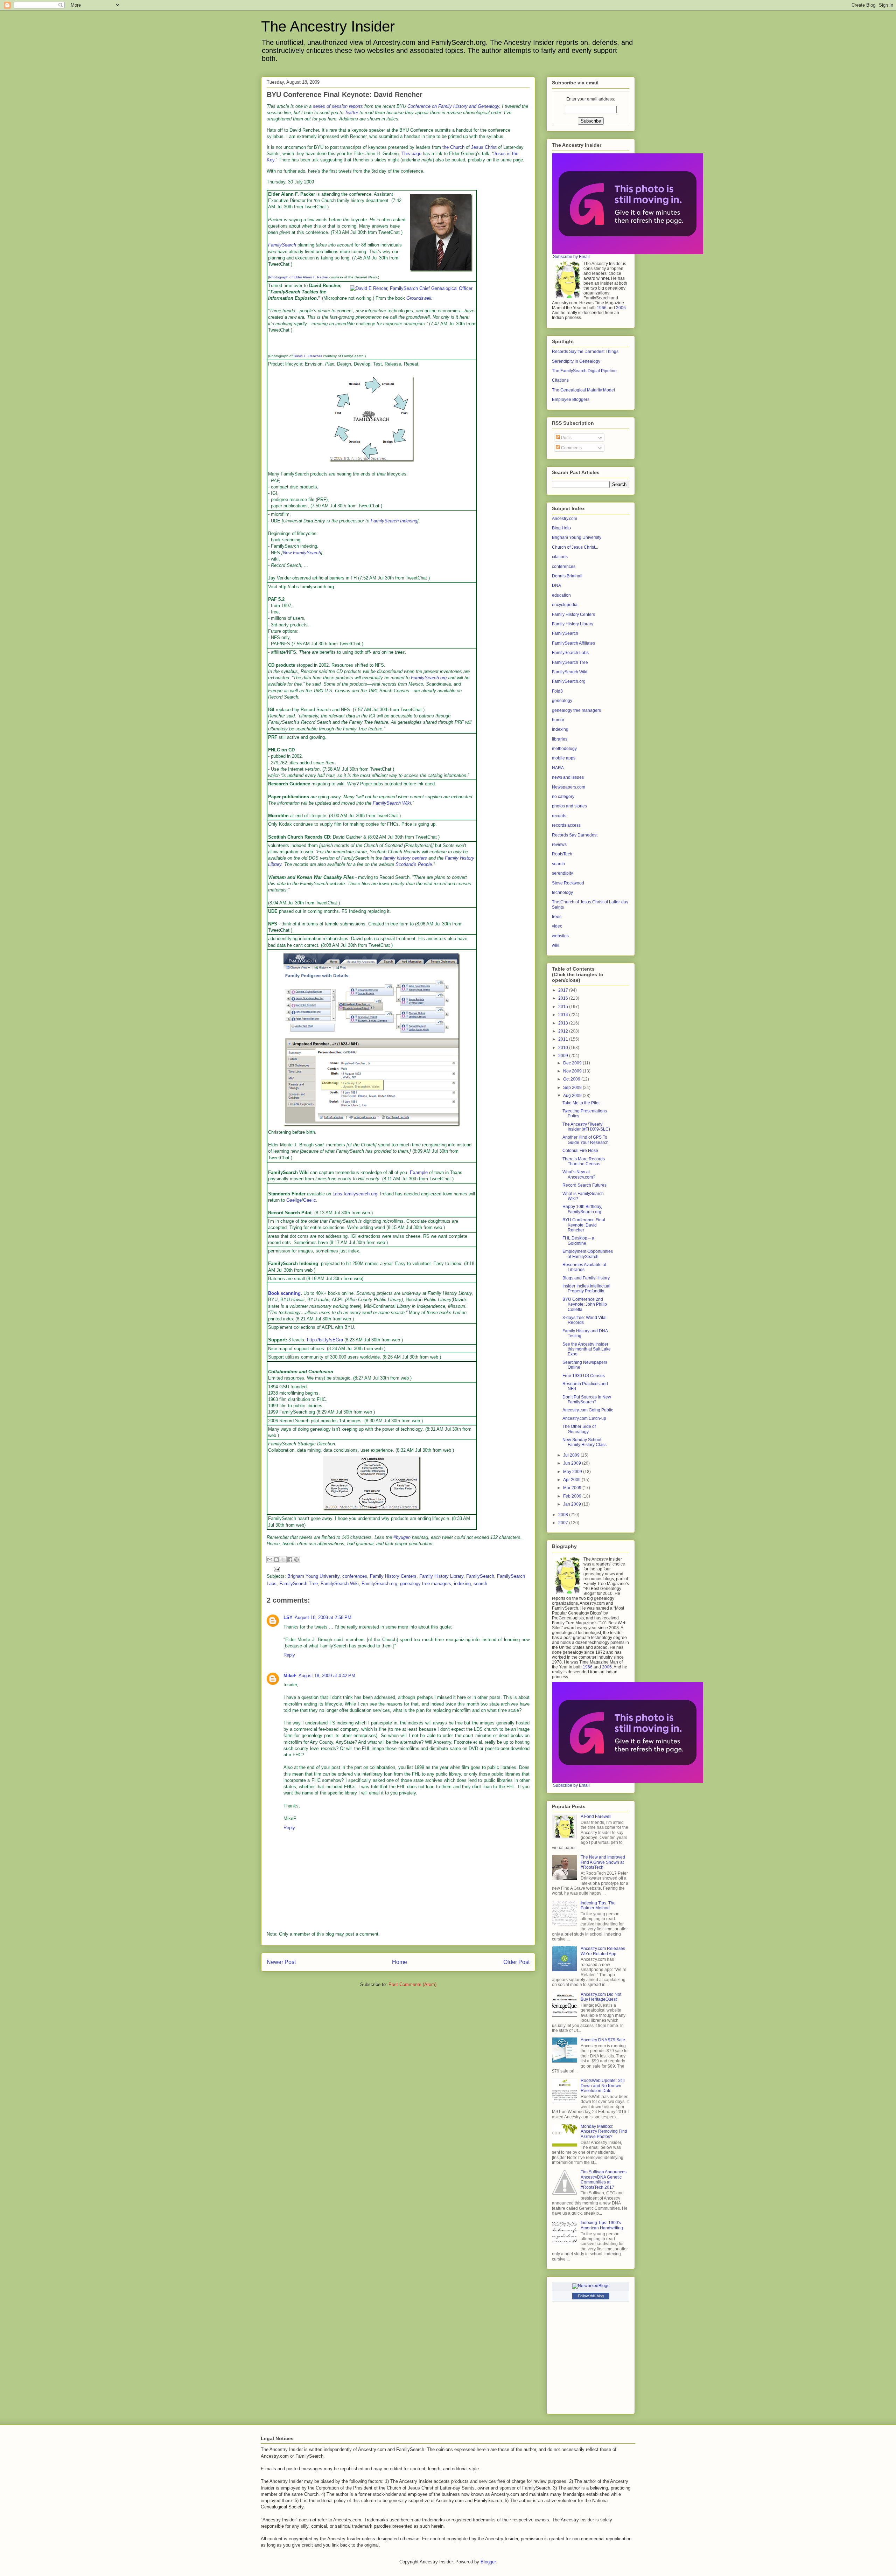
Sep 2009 (573, 1088)
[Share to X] (283, 1560)
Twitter (351, 113)
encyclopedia (565, 605)
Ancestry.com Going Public (588, 1410)
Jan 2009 (573, 1504)
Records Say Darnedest (575, 835)
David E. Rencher (308, 356)
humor (558, 720)
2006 (621, 308)
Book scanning (284, 1293)
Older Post (516, 1962)
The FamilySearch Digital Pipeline (584, 371)
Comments (571, 448)
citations (560, 557)
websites (560, 936)
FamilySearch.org (429, 678)
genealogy (562, 701)
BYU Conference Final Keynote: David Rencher (584, 1225)
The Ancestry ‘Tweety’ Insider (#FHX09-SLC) (586, 1127)
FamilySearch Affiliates (573, 643)
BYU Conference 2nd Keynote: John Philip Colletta (585, 1304)
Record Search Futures (584, 1185)
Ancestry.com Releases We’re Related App (603, 1951)
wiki (556, 945)
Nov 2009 (573, 1071)
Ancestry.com (565, 519)
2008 (564, 1515)
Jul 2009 (572, 1455)
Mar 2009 (573, 1488)
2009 (564, 1056)
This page (411, 154)
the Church (453, 147)
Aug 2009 (573, 1096)
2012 (564, 1031)
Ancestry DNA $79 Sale (603, 2040)
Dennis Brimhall (567, 576)
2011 (564, 1039)
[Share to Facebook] (290, 1560)
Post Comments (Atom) (412, 1984)
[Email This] (270, 1560)
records (559, 816)
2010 (564, 1048)
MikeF (290, 1676)
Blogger (488, 2562)
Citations (560, 380)
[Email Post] (276, 1569)
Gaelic (310, 1200)
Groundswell (419, 298)
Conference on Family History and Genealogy (453, 106)
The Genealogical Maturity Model (583, 390)
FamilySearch (282, 245)
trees (557, 917)
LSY (288, 1617)
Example (419, 1172)
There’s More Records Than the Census (584, 1161)
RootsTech (562, 854)
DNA (556, 585)
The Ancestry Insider (328, 26)
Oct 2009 (572, 1079)
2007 (564, 1523)
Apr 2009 (572, 1480)
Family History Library (441, 1576)
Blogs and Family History (586, 1278)
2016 (564, 998)
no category (563, 797)
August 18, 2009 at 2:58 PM (323, 1617)
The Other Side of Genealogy (579, 1429)
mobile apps (564, 758)
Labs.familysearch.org (355, 1194)
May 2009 (573, 1472)
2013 (564, 1023)
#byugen (402, 1537)
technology (562, 893)
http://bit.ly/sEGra (325, 1340)
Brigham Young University (313, 1576)
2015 (564, 1007)
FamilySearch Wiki (392, 803)
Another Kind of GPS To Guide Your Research (586, 1140)
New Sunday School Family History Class (584, 1442)
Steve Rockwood (568, 883)
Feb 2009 (573, 1496)
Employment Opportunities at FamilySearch (588, 1254)
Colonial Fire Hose (580, 1151)
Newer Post (281, 1962)
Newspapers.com (569, 787)
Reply (289, 1655)
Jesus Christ (484, 147)
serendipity (562, 873)
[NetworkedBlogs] (591, 2286)
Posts (566, 438)
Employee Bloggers (571, 400)
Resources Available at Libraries (584, 1267)
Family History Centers (393, 1576)
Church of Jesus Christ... (575, 547)
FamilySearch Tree (299, 1584)
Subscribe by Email (571, 257)
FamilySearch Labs (570, 653)
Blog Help (561, 528)
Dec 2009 (573, 1063)
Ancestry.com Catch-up (584, 1418)
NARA (558, 768)
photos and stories (569, 806)
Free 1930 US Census (584, 1376)
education (561, 595)
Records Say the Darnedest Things (585, 352)
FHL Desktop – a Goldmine (578, 1241)
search (480, 1584)
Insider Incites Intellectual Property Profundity (586, 1289)
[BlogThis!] (276, 1560)
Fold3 (557, 691)
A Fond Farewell (596, 1817)
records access (566, 825)
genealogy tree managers (426, 1584)
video (557, 926)
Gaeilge (294, 1200)
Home (400, 1962)
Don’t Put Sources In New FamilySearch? (587, 1400)
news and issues (568, 777)
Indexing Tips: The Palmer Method (598, 1905)
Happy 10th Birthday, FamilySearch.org (582, 1209)
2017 (564, 990)
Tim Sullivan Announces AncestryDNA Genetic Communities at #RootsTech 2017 (604, 2179)
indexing (462, 1584)
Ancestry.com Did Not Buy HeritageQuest (601, 1997)
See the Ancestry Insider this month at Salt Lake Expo (587, 1349)
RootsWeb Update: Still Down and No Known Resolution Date (603, 2086)
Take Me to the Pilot (581, 1103)
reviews (559, 845)
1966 (602, 308)
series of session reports (338, 106)
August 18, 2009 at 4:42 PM (327, 1676)
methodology (564, 749)
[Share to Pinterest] (296, 1560)
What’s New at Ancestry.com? (579, 1174)
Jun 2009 (573, 1463)
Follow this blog (591, 2296)
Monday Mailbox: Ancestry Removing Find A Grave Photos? (604, 2131)
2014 (564, 1015)
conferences (355, 1576)
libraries (560, 739)
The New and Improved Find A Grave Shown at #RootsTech (603, 1862)
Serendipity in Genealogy (576, 361)
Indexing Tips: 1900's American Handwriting (602, 2225)
